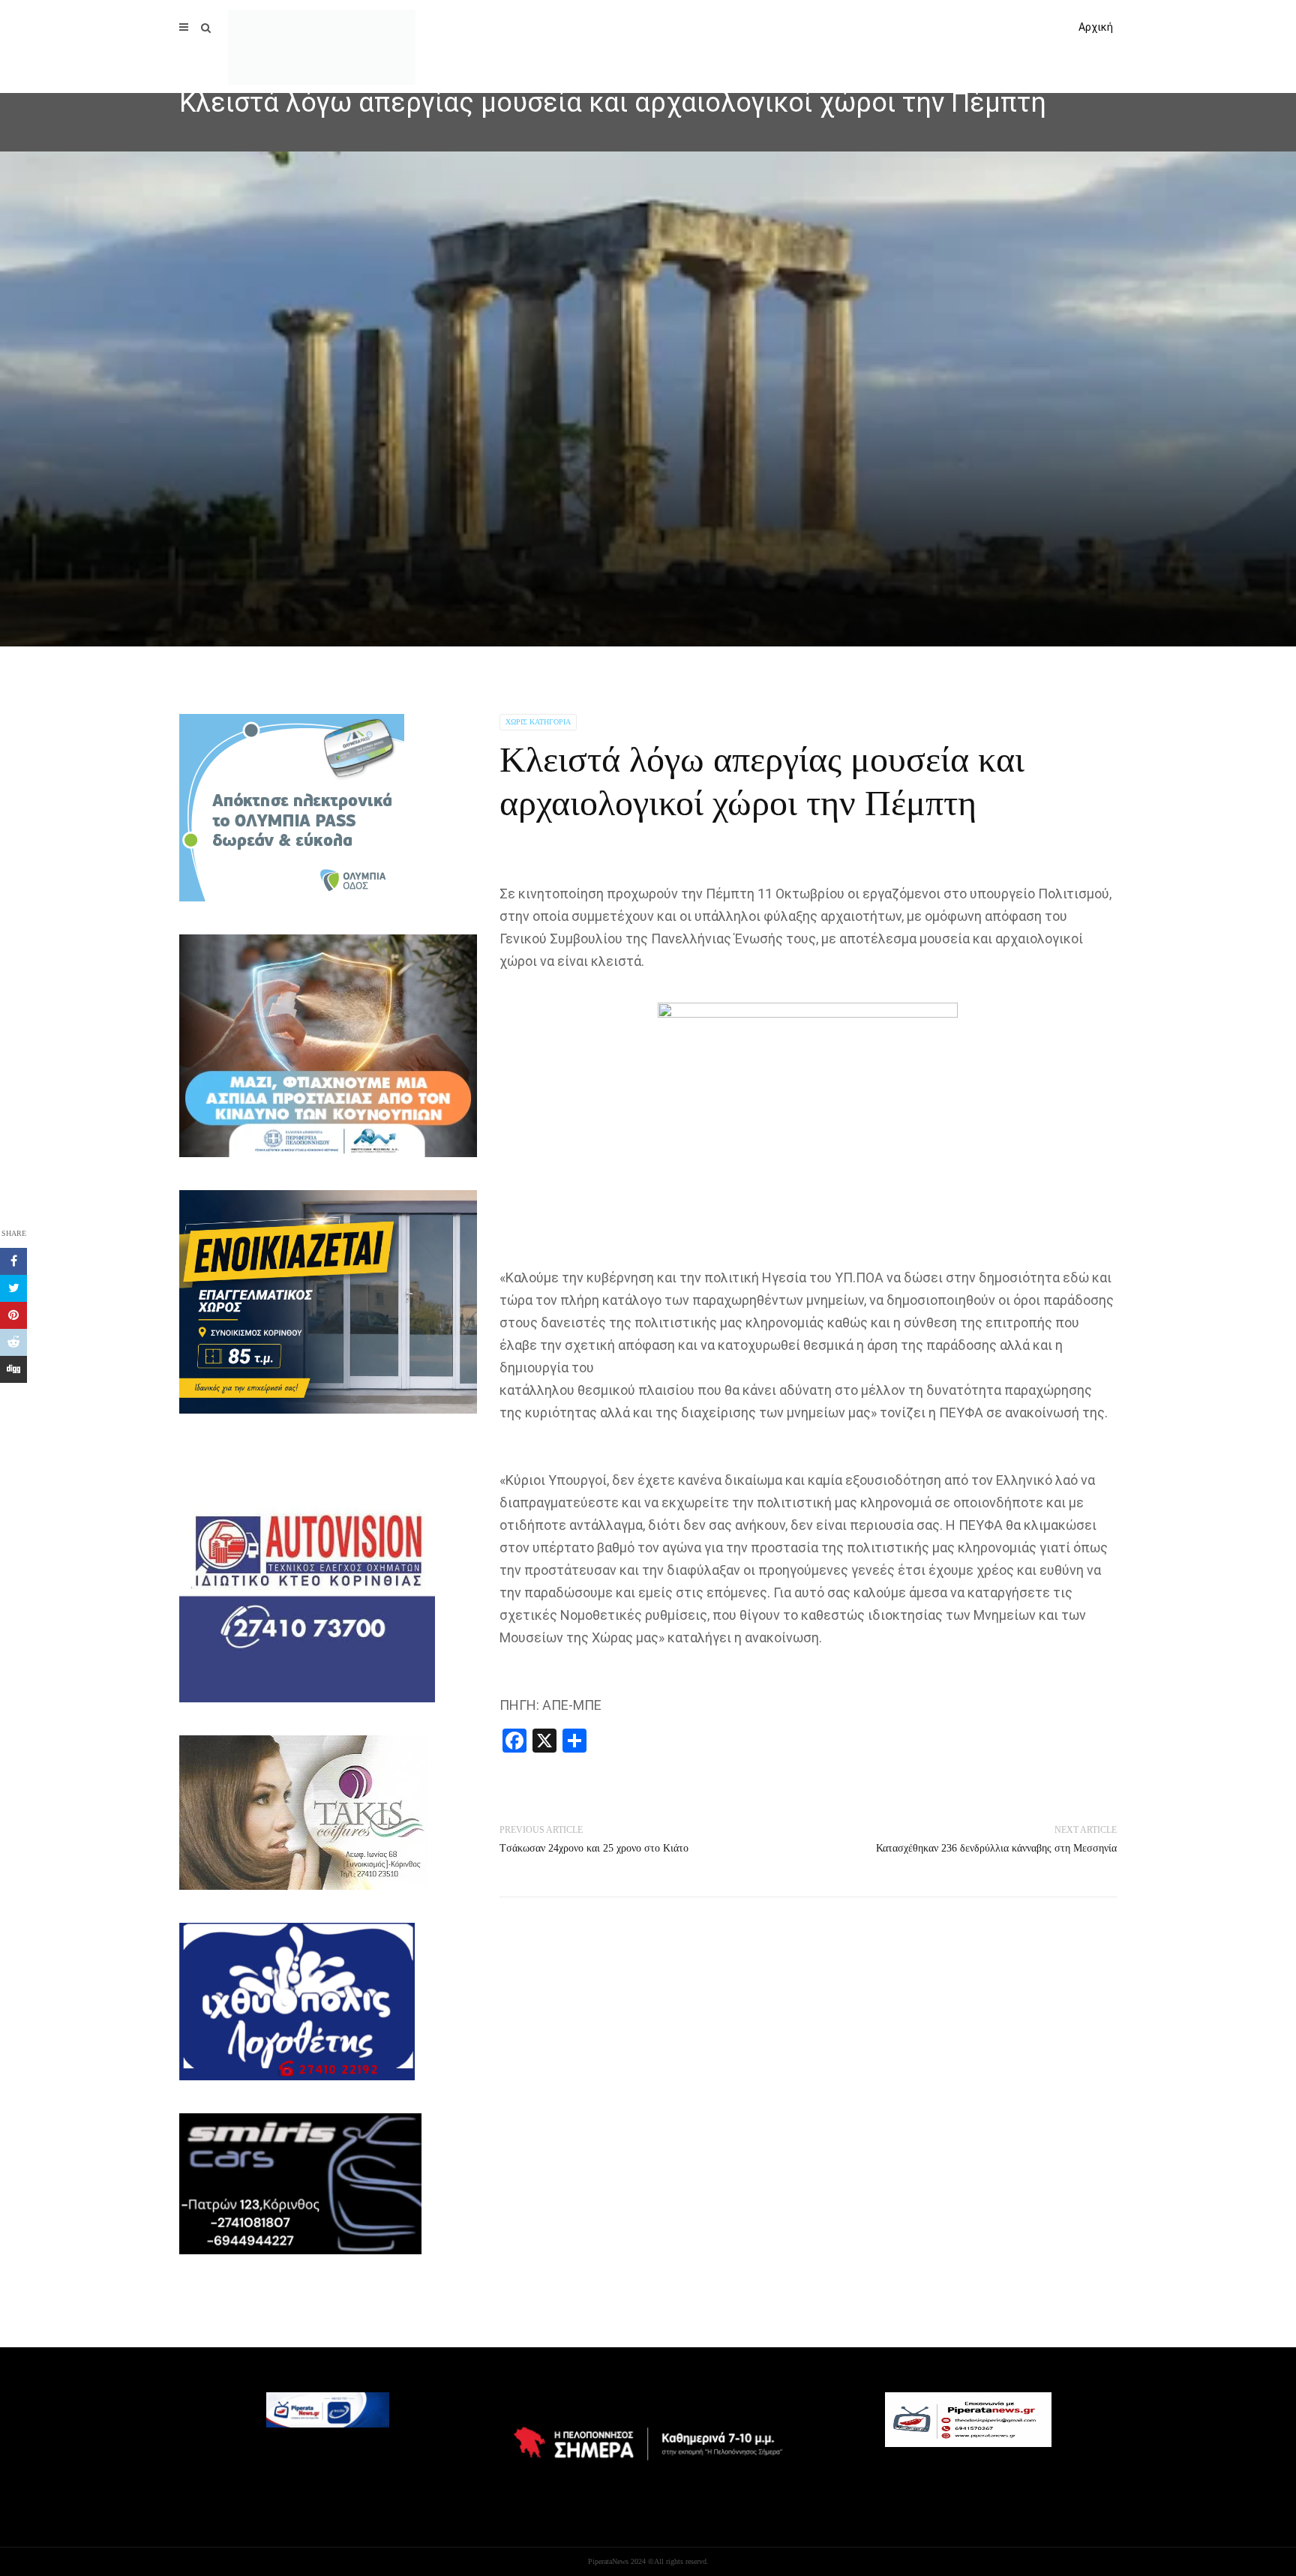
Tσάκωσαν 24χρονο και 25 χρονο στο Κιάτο (594, 1848)
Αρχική (1096, 27)
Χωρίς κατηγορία (538, 722)
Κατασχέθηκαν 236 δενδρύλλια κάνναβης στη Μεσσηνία (996, 1848)
